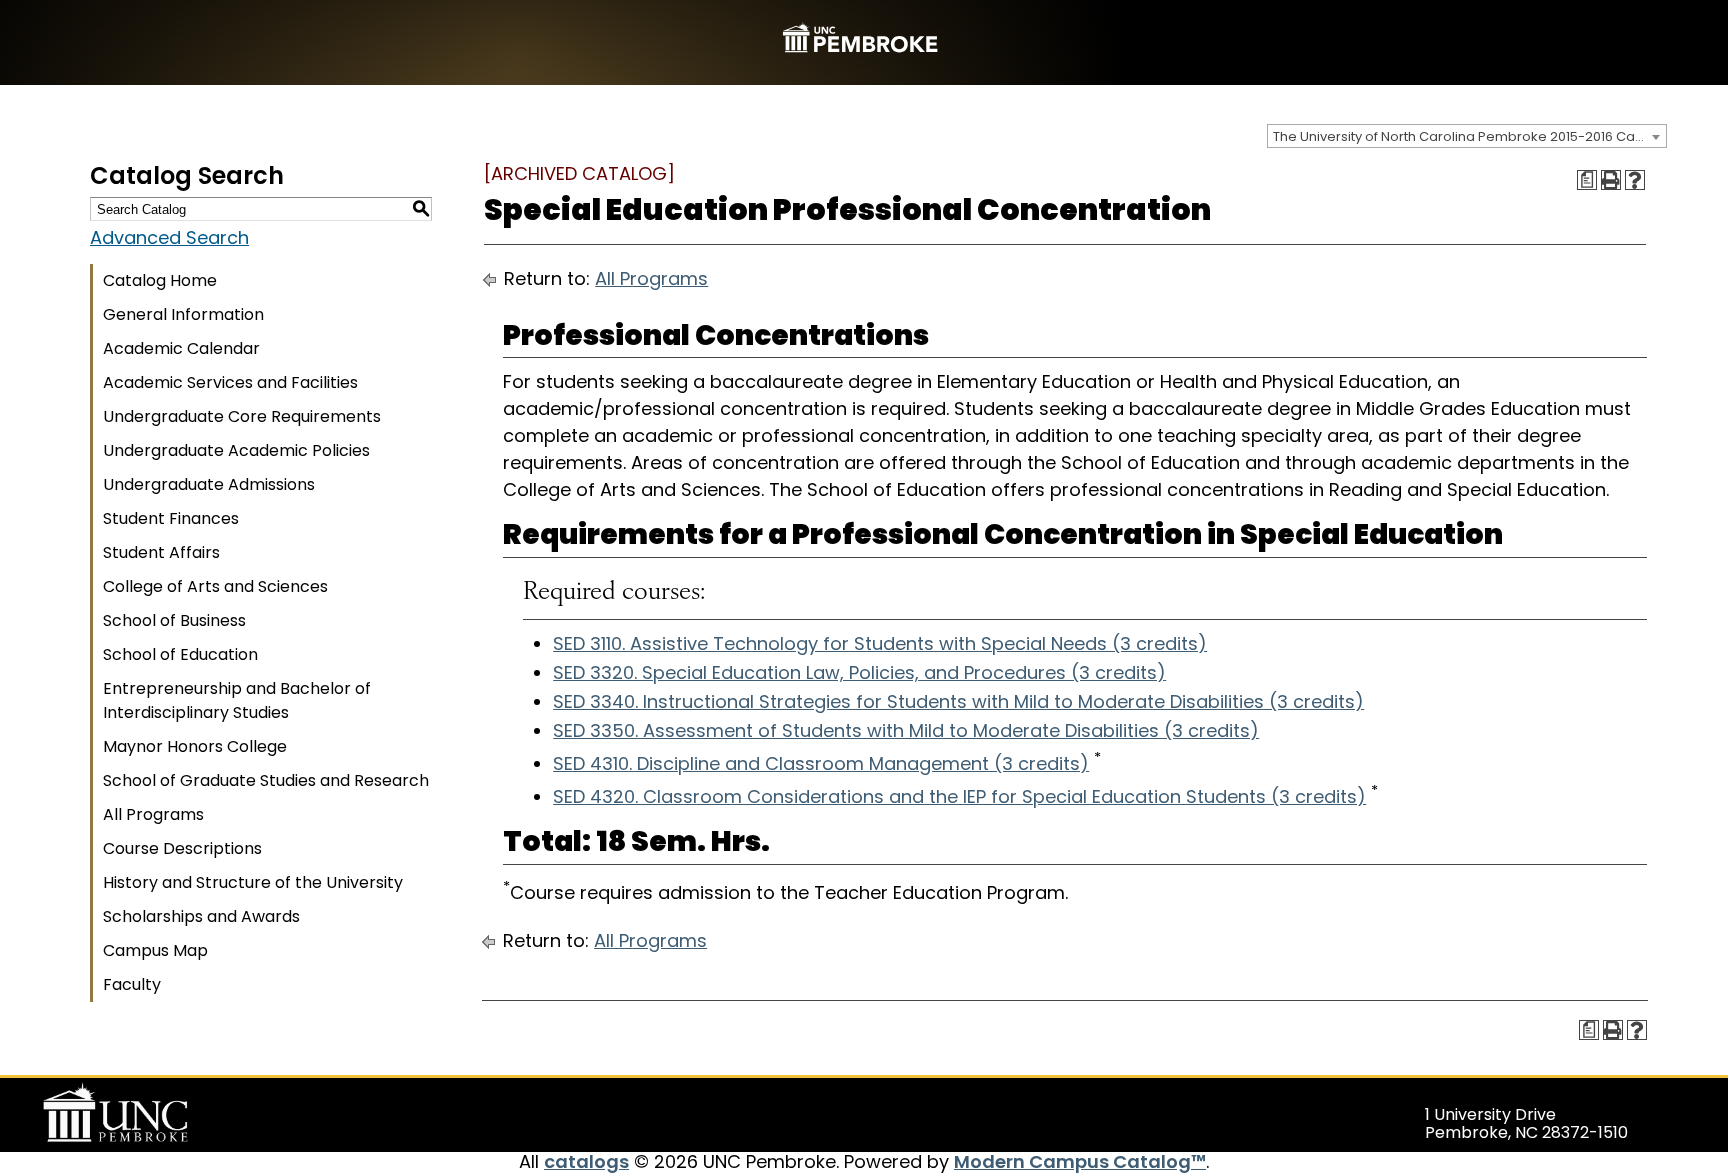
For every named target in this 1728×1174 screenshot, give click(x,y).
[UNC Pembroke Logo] (154, 1113)
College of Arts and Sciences (215, 586)
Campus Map (155, 950)
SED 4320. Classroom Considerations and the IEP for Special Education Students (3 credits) (959, 796)
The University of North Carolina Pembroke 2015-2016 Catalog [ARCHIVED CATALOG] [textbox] (1469, 136)
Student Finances (171, 518)
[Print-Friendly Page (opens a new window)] (1611, 180)
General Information (183, 314)
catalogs (586, 1161)
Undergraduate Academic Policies (236, 450)
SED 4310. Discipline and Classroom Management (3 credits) (821, 763)
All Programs (153, 814)
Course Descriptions (182, 848)
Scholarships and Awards (201, 916)
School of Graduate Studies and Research (266, 780)
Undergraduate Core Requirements (242, 416)
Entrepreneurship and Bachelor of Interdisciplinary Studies (237, 700)
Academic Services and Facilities (230, 382)
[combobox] (1467, 136)
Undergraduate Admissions (209, 484)
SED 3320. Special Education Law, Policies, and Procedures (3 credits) (859, 672)
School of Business (174, 620)
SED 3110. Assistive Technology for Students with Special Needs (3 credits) (880, 643)
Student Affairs (161, 552)
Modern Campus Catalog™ (1080, 1161)
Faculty (132, 984)
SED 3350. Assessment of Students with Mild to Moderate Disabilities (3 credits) (906, 730)
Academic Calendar (181, 348)
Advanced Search (169, 237)
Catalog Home (160, 280)
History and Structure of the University (253, 882)
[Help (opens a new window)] (1635, 180)
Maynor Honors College (195, 746)
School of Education (180, 654)
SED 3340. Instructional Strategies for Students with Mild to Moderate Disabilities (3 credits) (958, 701)
